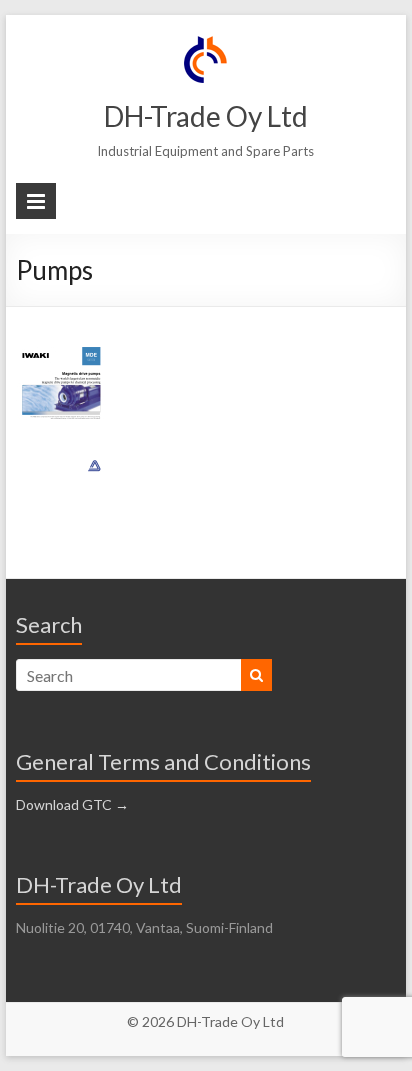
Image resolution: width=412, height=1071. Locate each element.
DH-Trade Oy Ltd (206, 116)
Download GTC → (72, 804)
